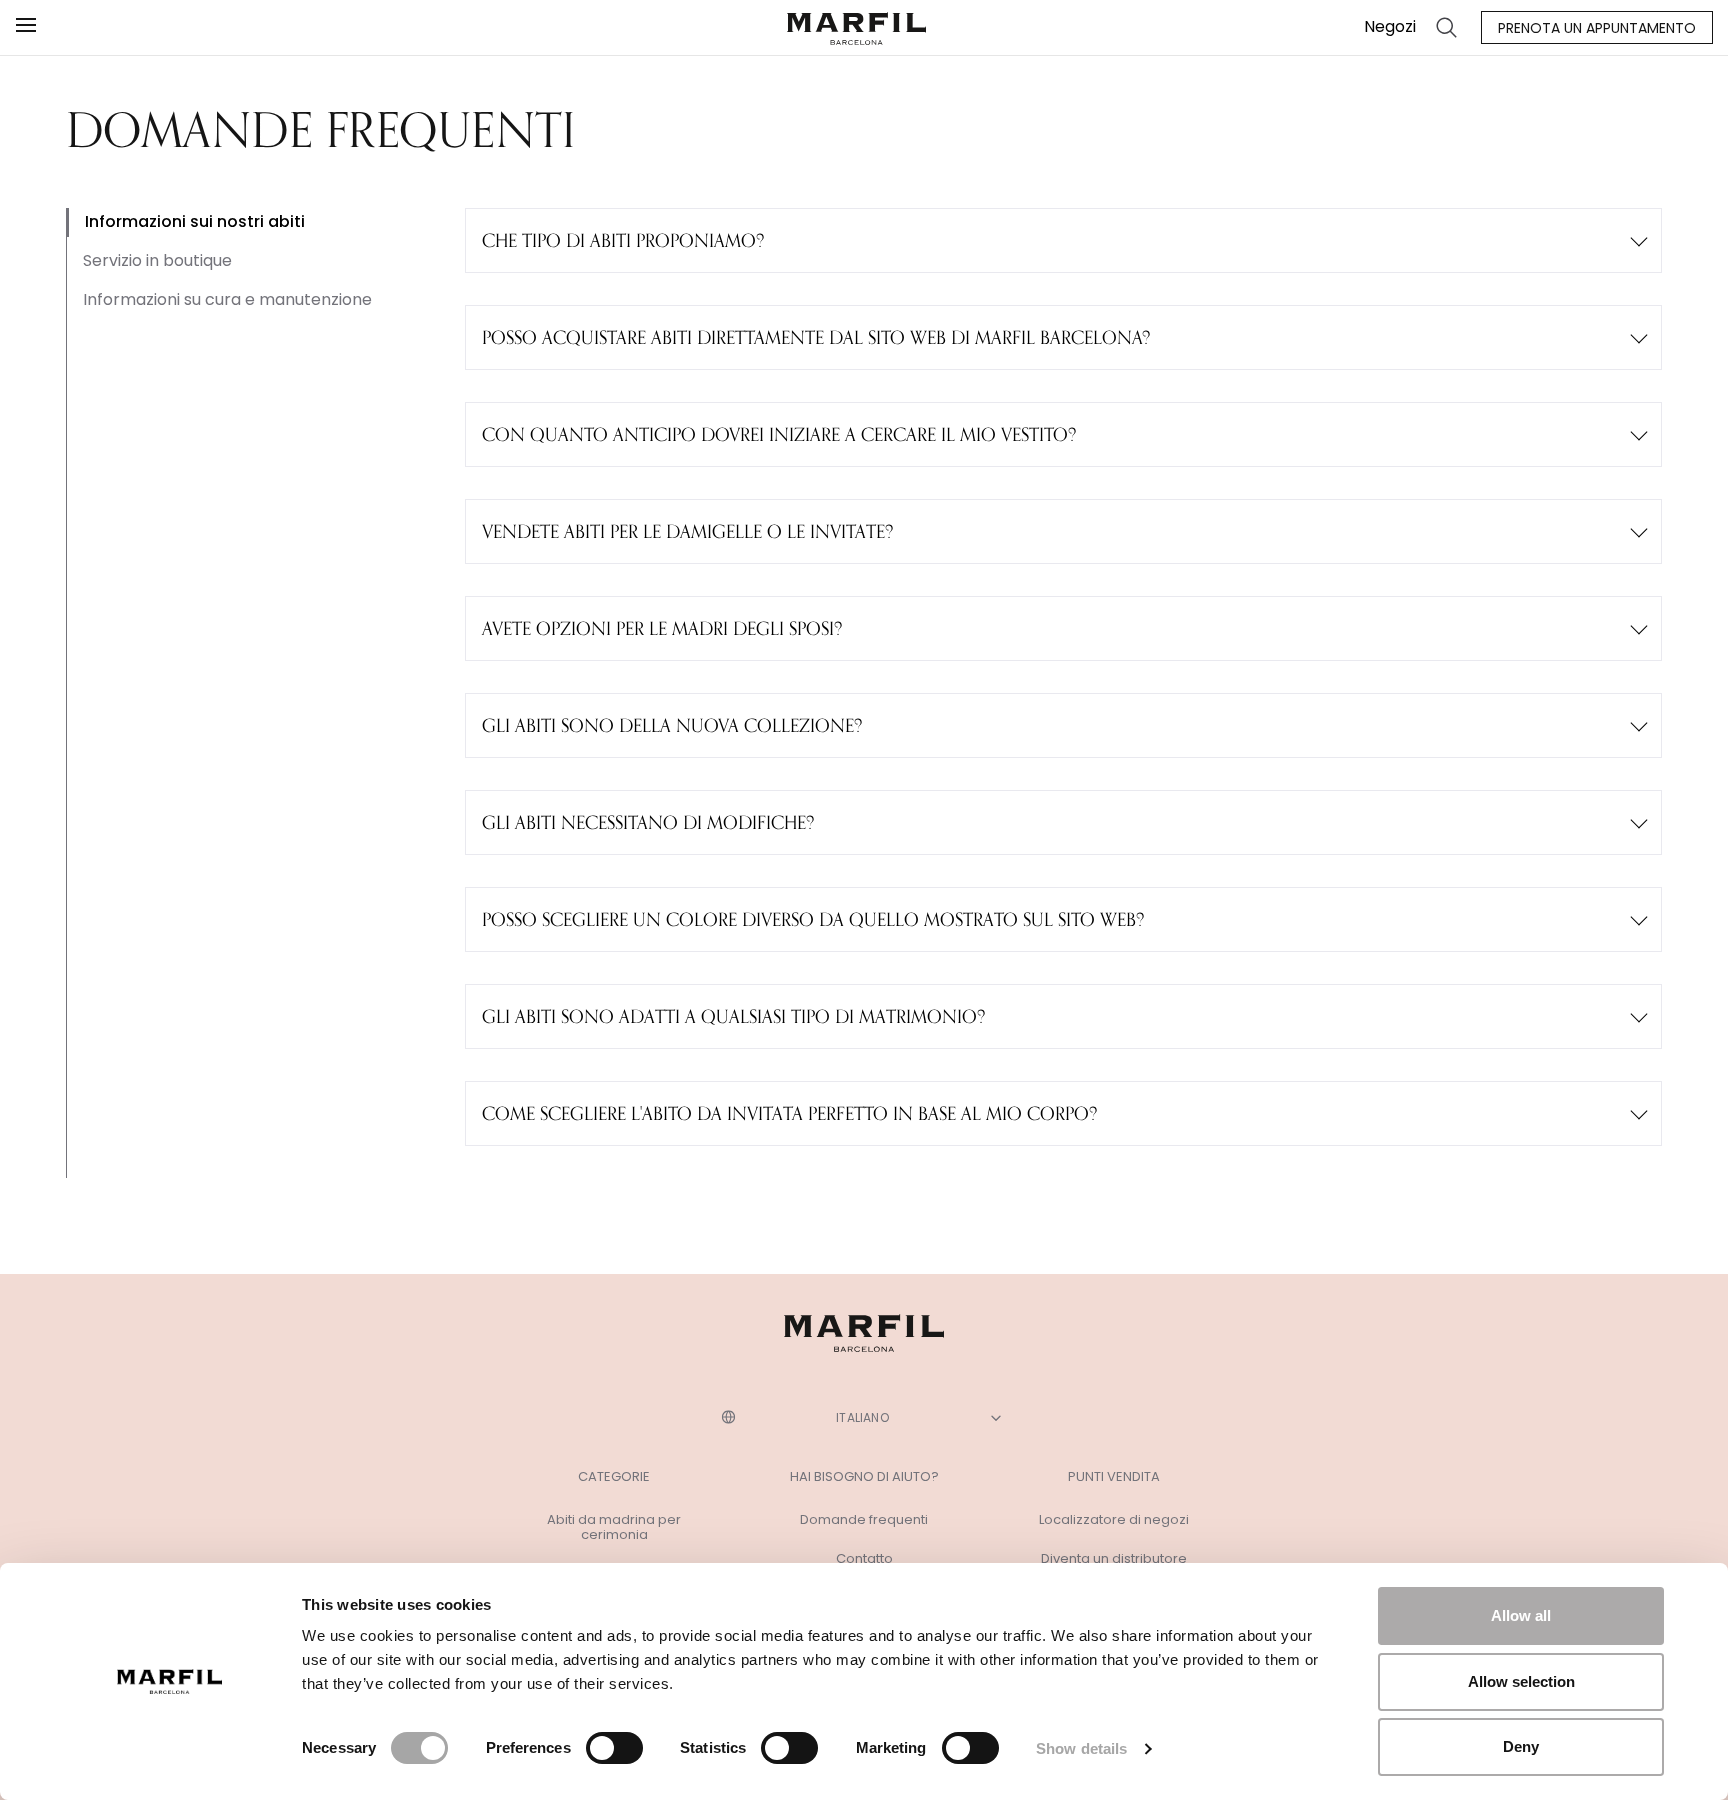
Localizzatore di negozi (1114, 1520)
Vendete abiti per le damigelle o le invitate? (687, 531)
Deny (1521, 1746)
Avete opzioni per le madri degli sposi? (662, 628)
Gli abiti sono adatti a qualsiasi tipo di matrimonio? (733, 1016)
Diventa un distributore (1114, 1559)
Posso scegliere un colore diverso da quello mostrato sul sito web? (813, 919)
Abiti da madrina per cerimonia (614, 1527)
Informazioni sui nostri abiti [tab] (195, 221)
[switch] (614, 1748)
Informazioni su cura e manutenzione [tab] (227, 299)
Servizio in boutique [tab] (157, 260)
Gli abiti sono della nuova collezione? (672, 725)
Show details (1081, 1748)
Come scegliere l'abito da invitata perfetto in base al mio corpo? (789, 1113)
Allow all (1521, 1615)
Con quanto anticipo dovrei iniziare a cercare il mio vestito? (779, 434)
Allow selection (1521, 1681)
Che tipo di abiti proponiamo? (623, 240)
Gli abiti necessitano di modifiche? (648, 822)
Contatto (864, 1559)
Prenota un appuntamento (1597, 28)
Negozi (1390, 26)
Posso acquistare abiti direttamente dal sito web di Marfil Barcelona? (816, 337)
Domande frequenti (864, 1520)
